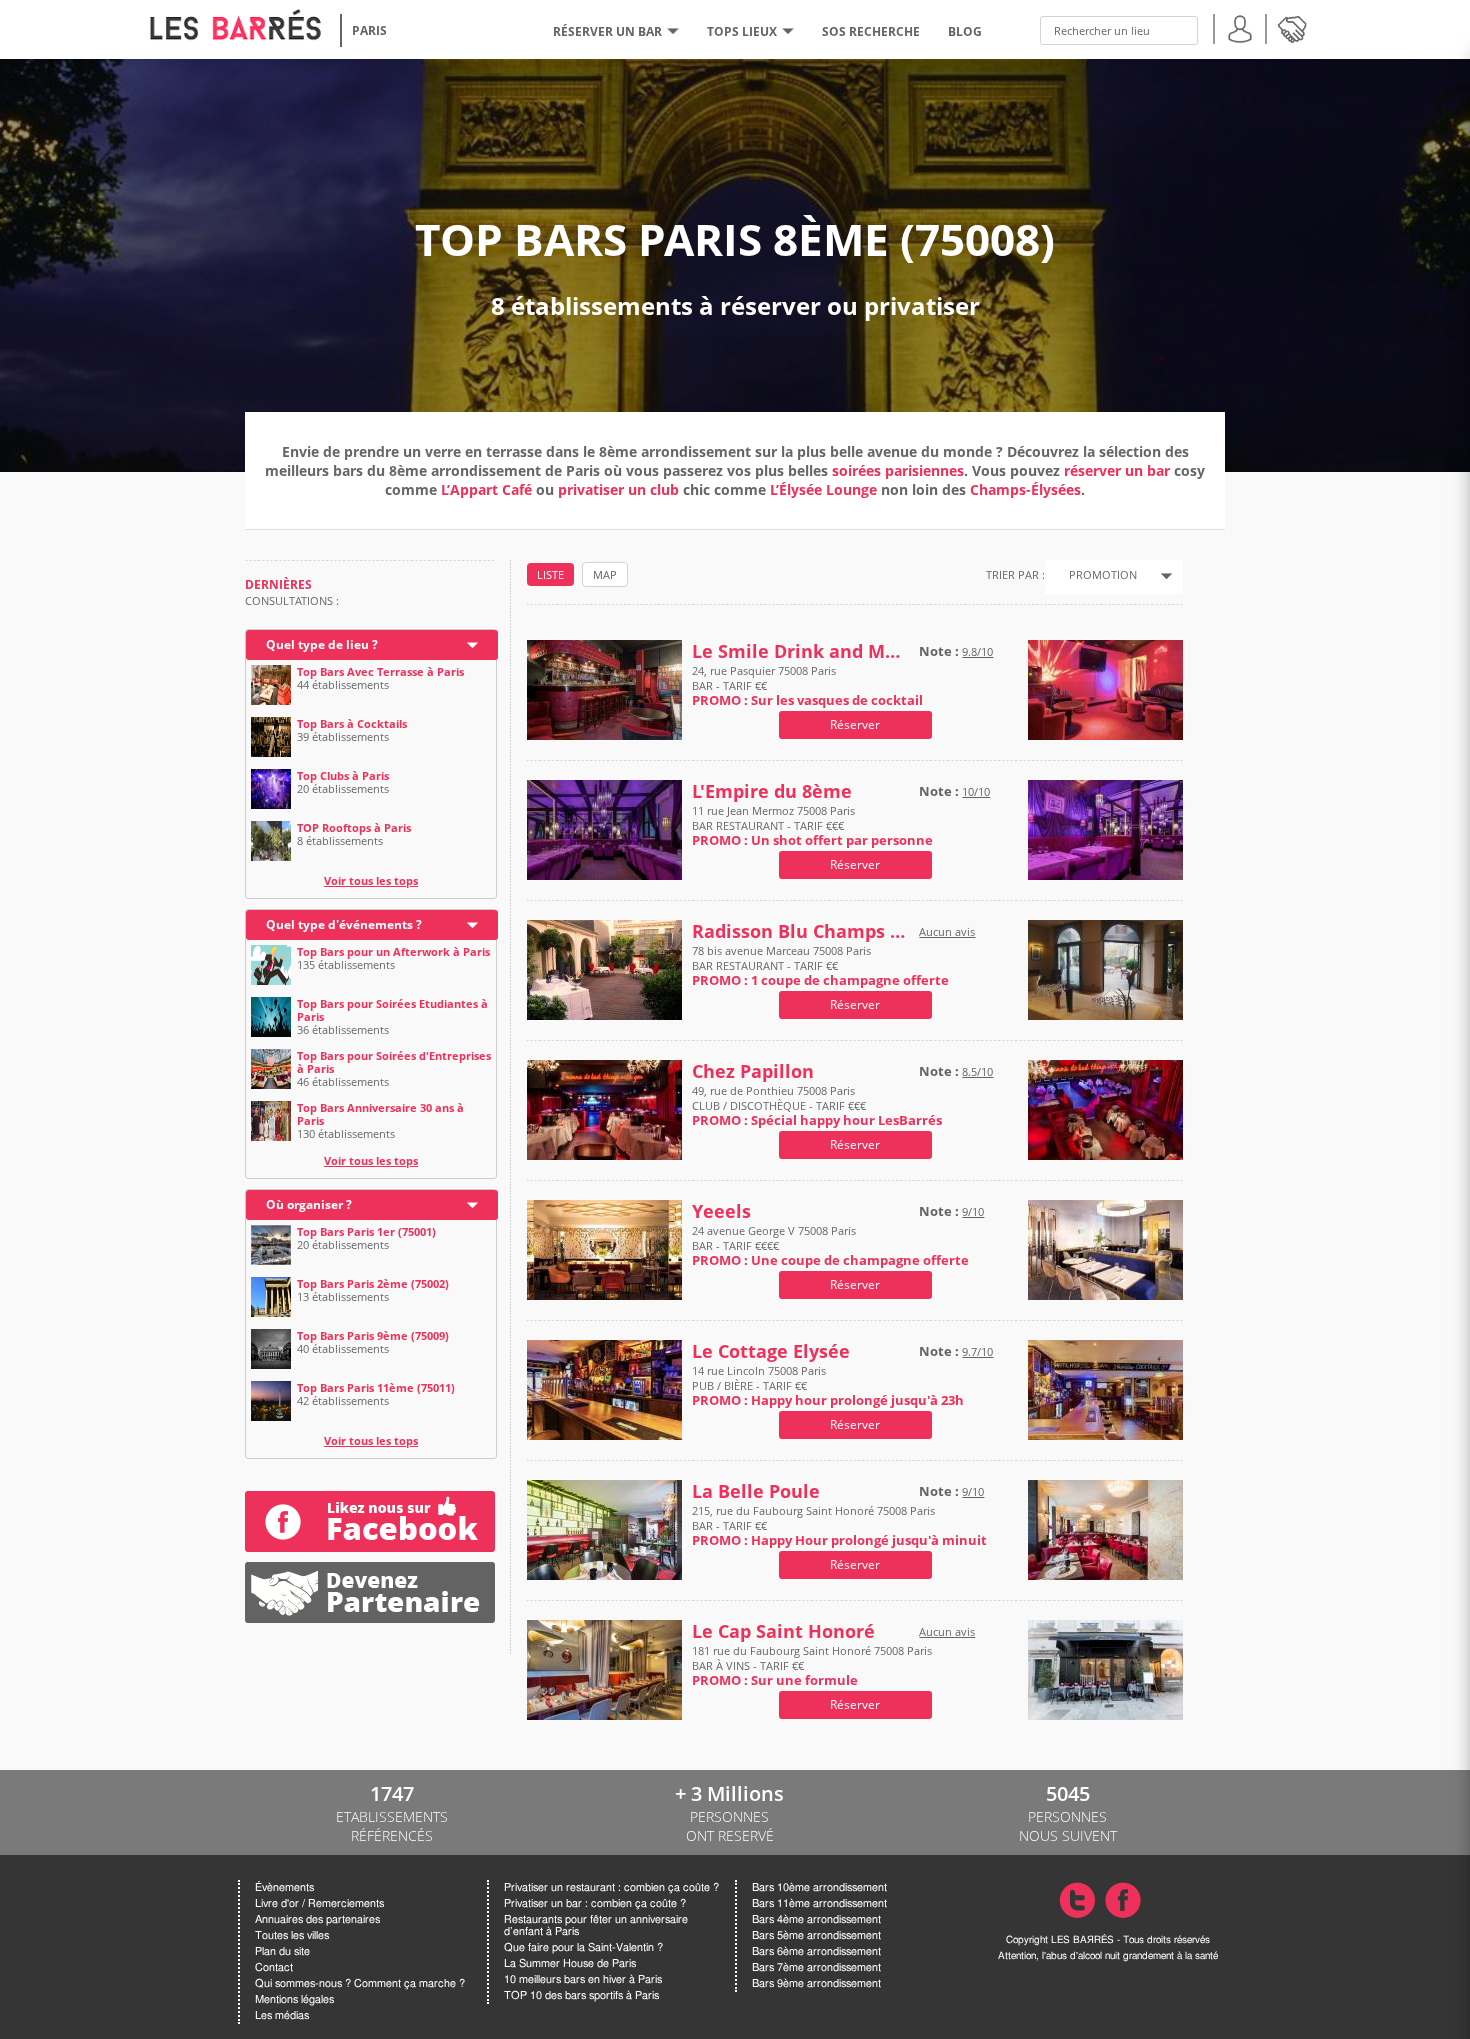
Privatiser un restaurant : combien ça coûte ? (611, 1887)
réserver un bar (1117, 470)
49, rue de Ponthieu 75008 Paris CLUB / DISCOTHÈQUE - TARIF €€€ (817, 1105)
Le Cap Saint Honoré (783, 1631)
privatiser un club (618, 489)
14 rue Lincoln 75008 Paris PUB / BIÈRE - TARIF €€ (828, 1385)
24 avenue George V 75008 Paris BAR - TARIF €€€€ (830, 1245)
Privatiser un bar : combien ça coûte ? (595, 1903)
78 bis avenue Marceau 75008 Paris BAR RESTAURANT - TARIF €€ (820, 965)
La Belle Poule (756, 1491)
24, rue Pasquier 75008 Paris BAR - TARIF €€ (807, 685)
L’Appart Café (486, 489)
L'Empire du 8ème (772, 791)
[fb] (370, 1521)
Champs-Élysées (1025, 489)
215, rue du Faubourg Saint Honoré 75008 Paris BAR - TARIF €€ (839, 1525)
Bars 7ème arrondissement (816, 1967)
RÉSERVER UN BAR (607, 31)
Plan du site (282, 1951)
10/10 (976, 791)
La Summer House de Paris (570, 1963)
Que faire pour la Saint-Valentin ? (583, 1947)
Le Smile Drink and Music (801, 651)
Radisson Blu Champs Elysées (801, 931)
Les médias (282, 2015)
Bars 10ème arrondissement (819, 1887)
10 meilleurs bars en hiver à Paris (583, 1979)
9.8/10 (977, 651)
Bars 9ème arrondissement (816, 1983)
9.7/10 (977, 1351)
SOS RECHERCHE (871, 31)
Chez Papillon (753, 1071)
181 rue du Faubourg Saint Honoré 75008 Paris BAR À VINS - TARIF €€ (812, 1665)
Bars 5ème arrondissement (816, 1935)
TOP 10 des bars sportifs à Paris (581, 1995)
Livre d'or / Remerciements (319, 1903)
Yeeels (721, 1211)
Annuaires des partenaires (317, 1919)
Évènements (284, 1887)
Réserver (855, 724)
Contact (274, 1967)
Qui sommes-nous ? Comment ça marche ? (360, 1983)
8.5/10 (977, 1071)
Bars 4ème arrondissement (816, 1919)
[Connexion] (1240, 26)
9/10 (973, 1211)
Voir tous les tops (371, 880)
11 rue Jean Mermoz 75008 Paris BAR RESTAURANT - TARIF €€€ (812, 825)
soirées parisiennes (898, 470)
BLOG (965, 31)
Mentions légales (294, 1999)
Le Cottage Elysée (771, 1351)
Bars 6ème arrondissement (816, 1951)
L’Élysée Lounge (823, 489)
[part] (370, 1569)
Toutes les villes (292, 1935)
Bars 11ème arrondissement (819, 1903)
